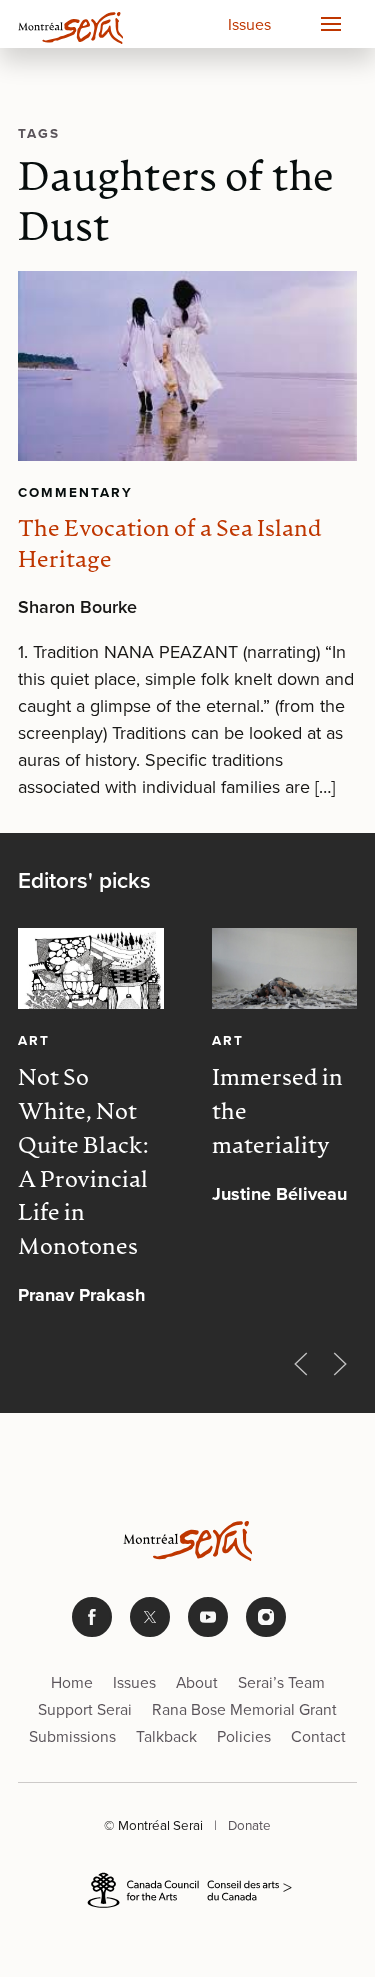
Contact (318, 1736)
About (197, 1682)
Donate (249, 1825)
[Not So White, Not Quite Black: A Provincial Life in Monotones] (91, 968)
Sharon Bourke (77, 607)
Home (72, 1682)
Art (34, 1041)
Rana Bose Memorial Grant (244, 1709)
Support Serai (85, 1709)
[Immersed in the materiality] (285, 968)
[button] (330, 24)
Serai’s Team (281, 1682)
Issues (249, 24)
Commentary (75, 492)
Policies (244, 1736)
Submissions (72, 1736)
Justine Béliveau (279, 1194)
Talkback (166, 1736)
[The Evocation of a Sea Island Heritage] (187, 366)
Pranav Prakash (81, 1295)
